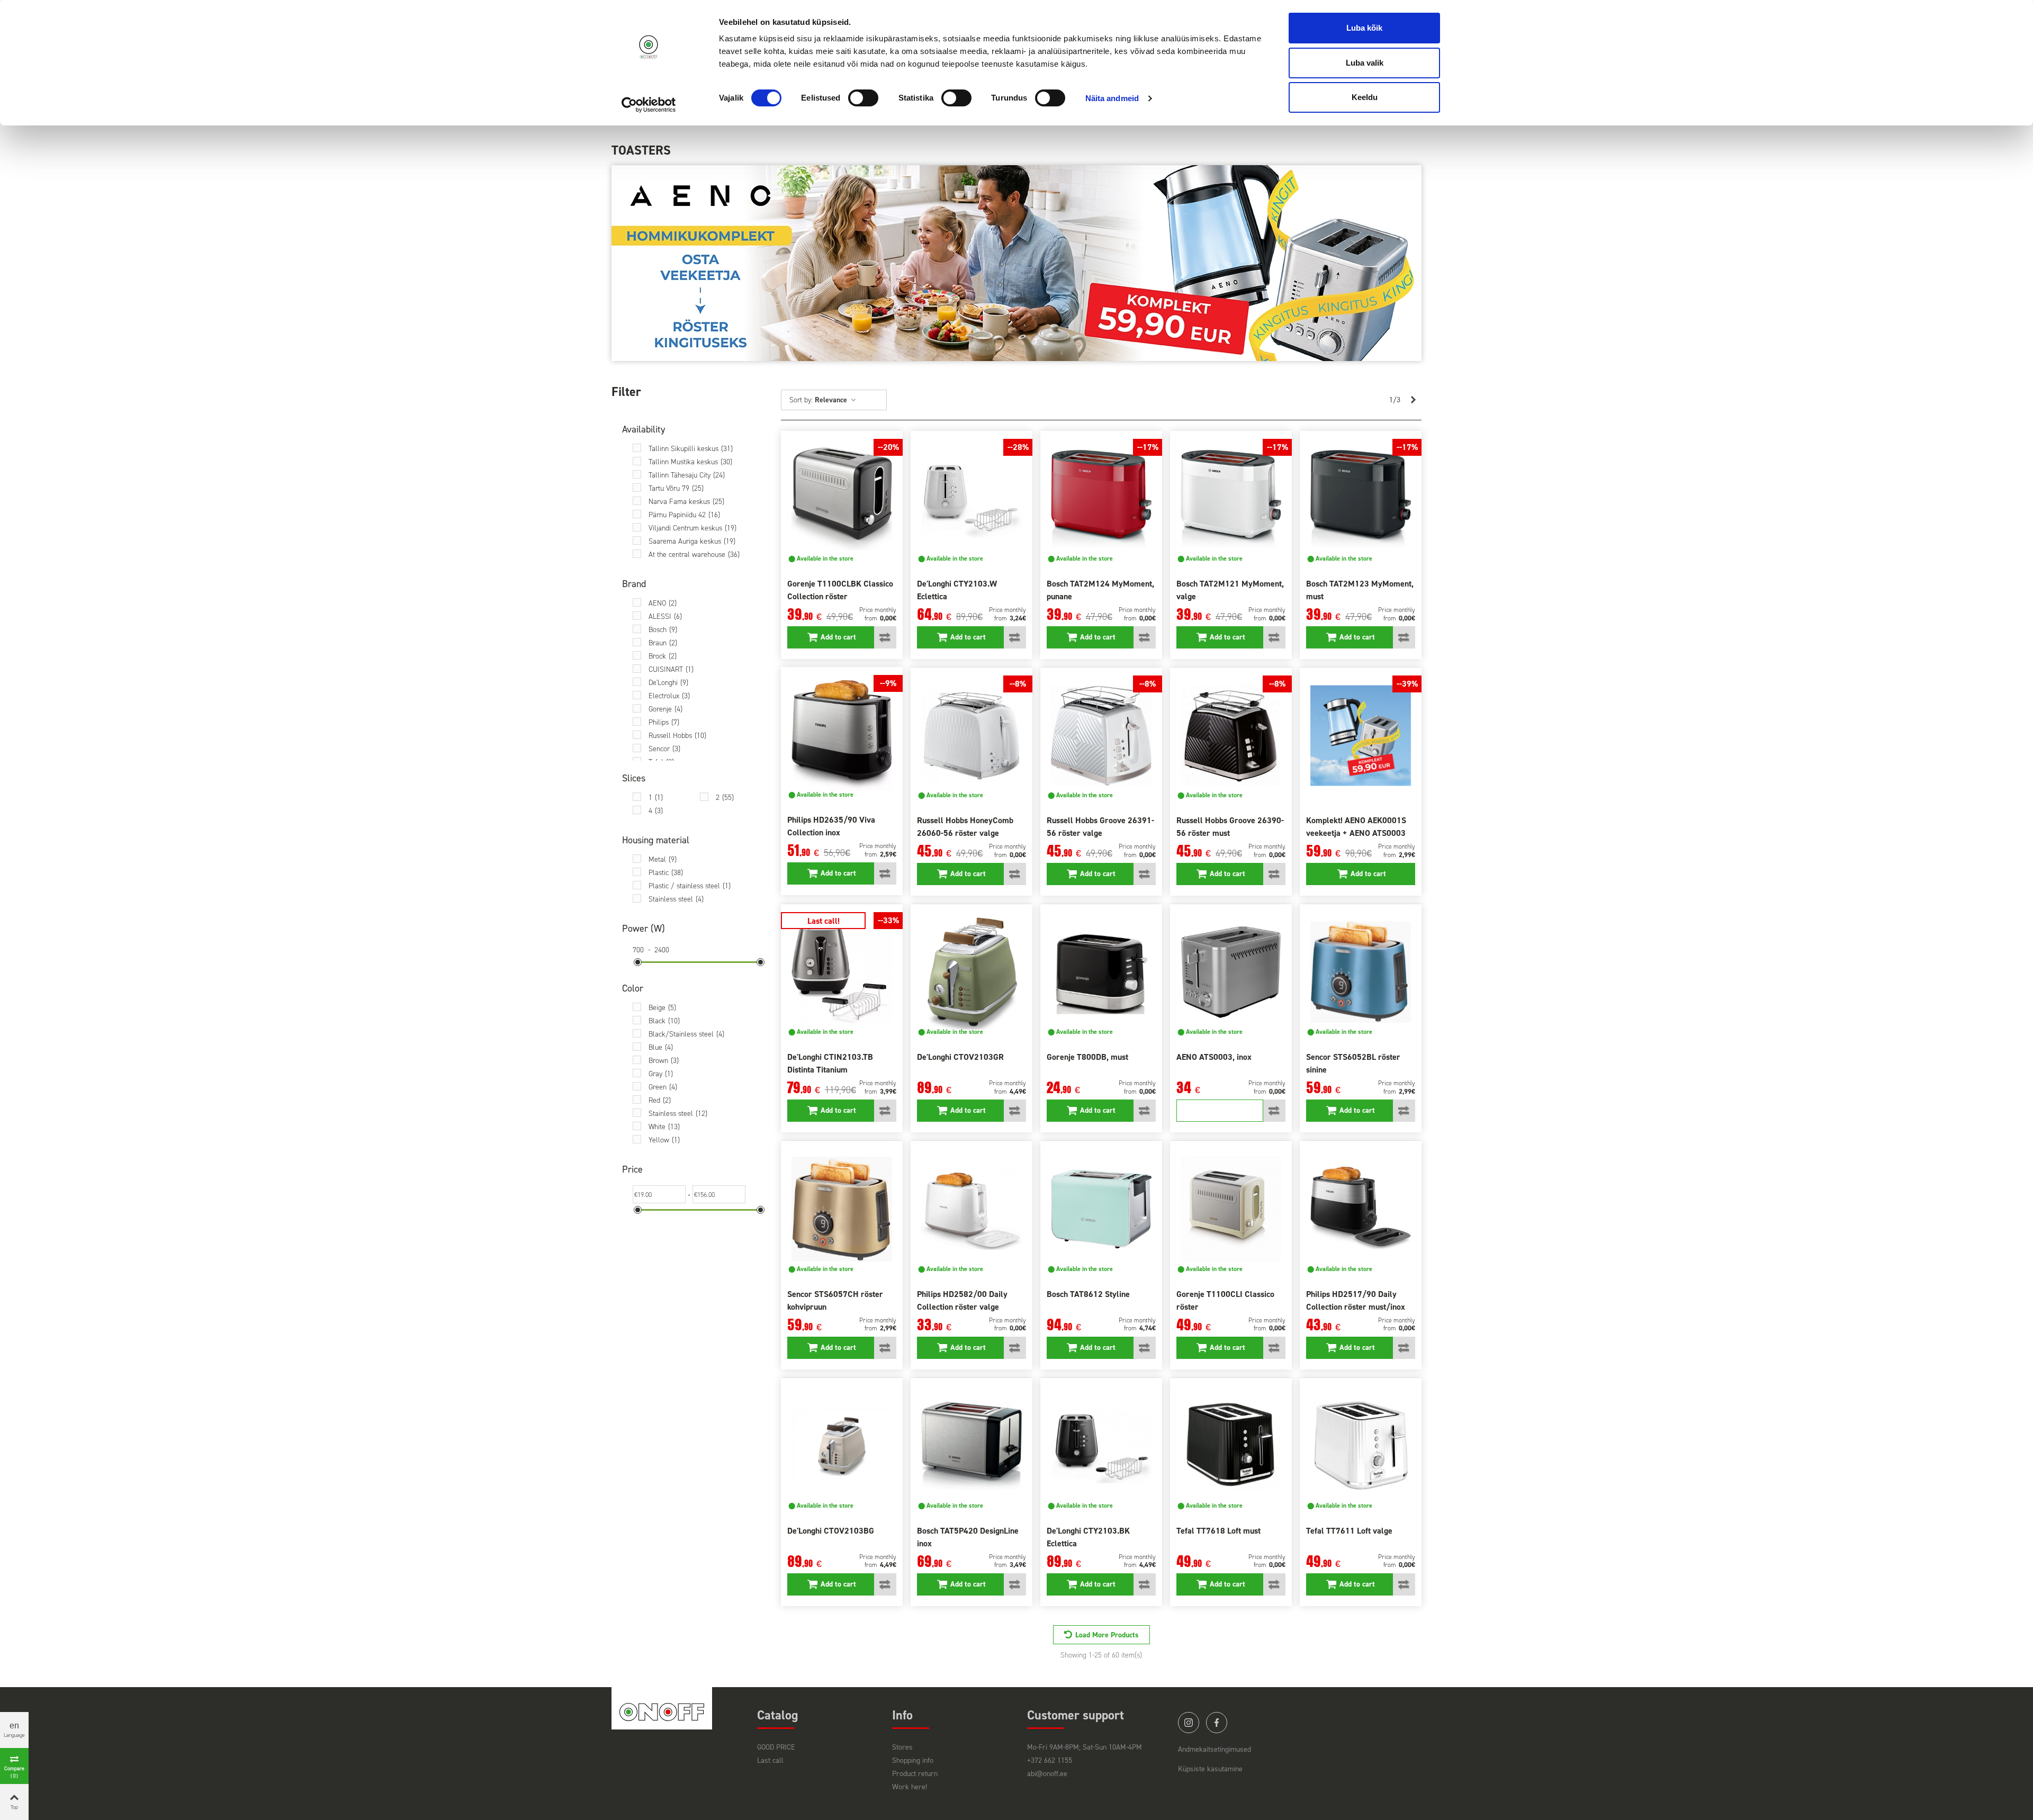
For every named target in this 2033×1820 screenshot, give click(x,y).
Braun (663, 643)
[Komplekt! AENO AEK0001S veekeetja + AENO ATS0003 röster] (1361, 736)
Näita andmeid (1112, 98)
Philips (664, 722)
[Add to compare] (885, 637)
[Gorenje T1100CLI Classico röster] (1231, 1209)
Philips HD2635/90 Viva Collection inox (831, 826)
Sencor (664, 749)
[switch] (863, 98)
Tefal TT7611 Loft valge (1349, 1531)
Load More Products (1107, 1635)
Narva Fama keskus (686, 502)
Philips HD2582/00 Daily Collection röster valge (962, 1300)
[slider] (638, 962)
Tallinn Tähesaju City (687, 475)
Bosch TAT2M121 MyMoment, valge (1230, 590)
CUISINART (671, 669)
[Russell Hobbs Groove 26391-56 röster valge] (1101, 736)
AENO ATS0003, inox (1214, 1057)
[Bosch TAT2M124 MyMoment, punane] (1101, 499)
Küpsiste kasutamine (1210, 1769)
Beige (662, 1008)
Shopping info (913, 1760)
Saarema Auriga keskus (692, 541)
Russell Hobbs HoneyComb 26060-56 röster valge (965, 827)
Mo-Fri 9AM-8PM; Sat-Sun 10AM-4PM (1085, 1747)
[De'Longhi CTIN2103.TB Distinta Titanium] (842, 972)
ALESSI (665, 616)
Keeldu (1365, 97)
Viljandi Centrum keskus (692, 528)
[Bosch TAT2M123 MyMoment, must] (1361, 499)
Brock (663, 656)
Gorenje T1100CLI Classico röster (1225, 1300)
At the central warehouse (694, 555)
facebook (1217, 1723)
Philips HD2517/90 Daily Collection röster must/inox (1356, 1300)
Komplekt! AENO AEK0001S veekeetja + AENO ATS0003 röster (1356, 833)
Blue (661, 1047)
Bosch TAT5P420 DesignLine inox (968, 1537)
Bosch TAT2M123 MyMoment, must (1360, 590)
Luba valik (1365, 63)
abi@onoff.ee (1047, 1774)
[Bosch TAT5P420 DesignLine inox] (971, 1446)
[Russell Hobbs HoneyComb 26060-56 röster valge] (971, 736)
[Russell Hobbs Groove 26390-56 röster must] (1231, 736)
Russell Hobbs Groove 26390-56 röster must (1230, 827)
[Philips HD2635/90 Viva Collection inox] (842, 735)
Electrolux (669, 696)
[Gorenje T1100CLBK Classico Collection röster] (842, 499)
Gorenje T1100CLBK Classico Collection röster (840, 590)
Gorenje (665, 709)
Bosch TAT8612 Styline (1088, 1294)
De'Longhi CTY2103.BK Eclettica (1088, 1537)
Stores (902, 1747)
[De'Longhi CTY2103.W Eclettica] (971, 499)
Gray (661, 1074)
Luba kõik (1364, 28)
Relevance (832, 400)
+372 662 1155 (1050, 1760)
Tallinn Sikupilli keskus (691, 449)
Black (664, 1021)
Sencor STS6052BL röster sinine (1353, 1063)
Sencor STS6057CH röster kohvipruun (835, 1300)
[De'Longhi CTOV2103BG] (842, 1446)
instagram (1189, 1723)
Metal (663, 859)
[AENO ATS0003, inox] (1231, 972)
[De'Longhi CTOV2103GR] (971, 972)
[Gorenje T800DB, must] (1101, 972)
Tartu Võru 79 (676, 488)
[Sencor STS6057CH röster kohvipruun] (842, 1209)
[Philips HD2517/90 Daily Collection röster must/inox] (1361, 1209)
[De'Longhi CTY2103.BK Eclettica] (1101, 1446)
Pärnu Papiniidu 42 (684, 515)
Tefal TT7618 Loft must (1218, 1531)
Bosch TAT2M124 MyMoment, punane (1100, 590)
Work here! (910, 1787)
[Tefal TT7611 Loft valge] (1361, 1446)
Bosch (663, 630)
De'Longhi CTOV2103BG (831, 1531)
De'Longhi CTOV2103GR (960, 1057)
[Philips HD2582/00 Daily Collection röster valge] (971, 1209)
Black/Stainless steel (686, 1034)
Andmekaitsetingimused (1215, 1749)
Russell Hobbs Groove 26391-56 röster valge (1100, 827)
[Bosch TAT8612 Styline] (1101, 1209)
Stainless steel (676, 899)
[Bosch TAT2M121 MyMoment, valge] (1231, 499)
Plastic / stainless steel (690, 886)
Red (660, 1100)
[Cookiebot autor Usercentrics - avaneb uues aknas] (649, 105)
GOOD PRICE (776, 1747)
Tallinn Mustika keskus (690, 462)
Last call (770, 1760)
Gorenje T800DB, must (1087, 1057)
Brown (664, 1061)
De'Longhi (668, 683)
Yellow (664, 1140)
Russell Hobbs (677, 736)
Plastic (666, 873)
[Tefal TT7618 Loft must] (1231, 1446)
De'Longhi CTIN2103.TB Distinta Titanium (830, 1063)
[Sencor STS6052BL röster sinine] (1361, 972)
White (664, 1127)
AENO (663, 603)
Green (663, 1087)
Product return (915, 1774)
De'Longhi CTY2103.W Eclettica (957, 590)
